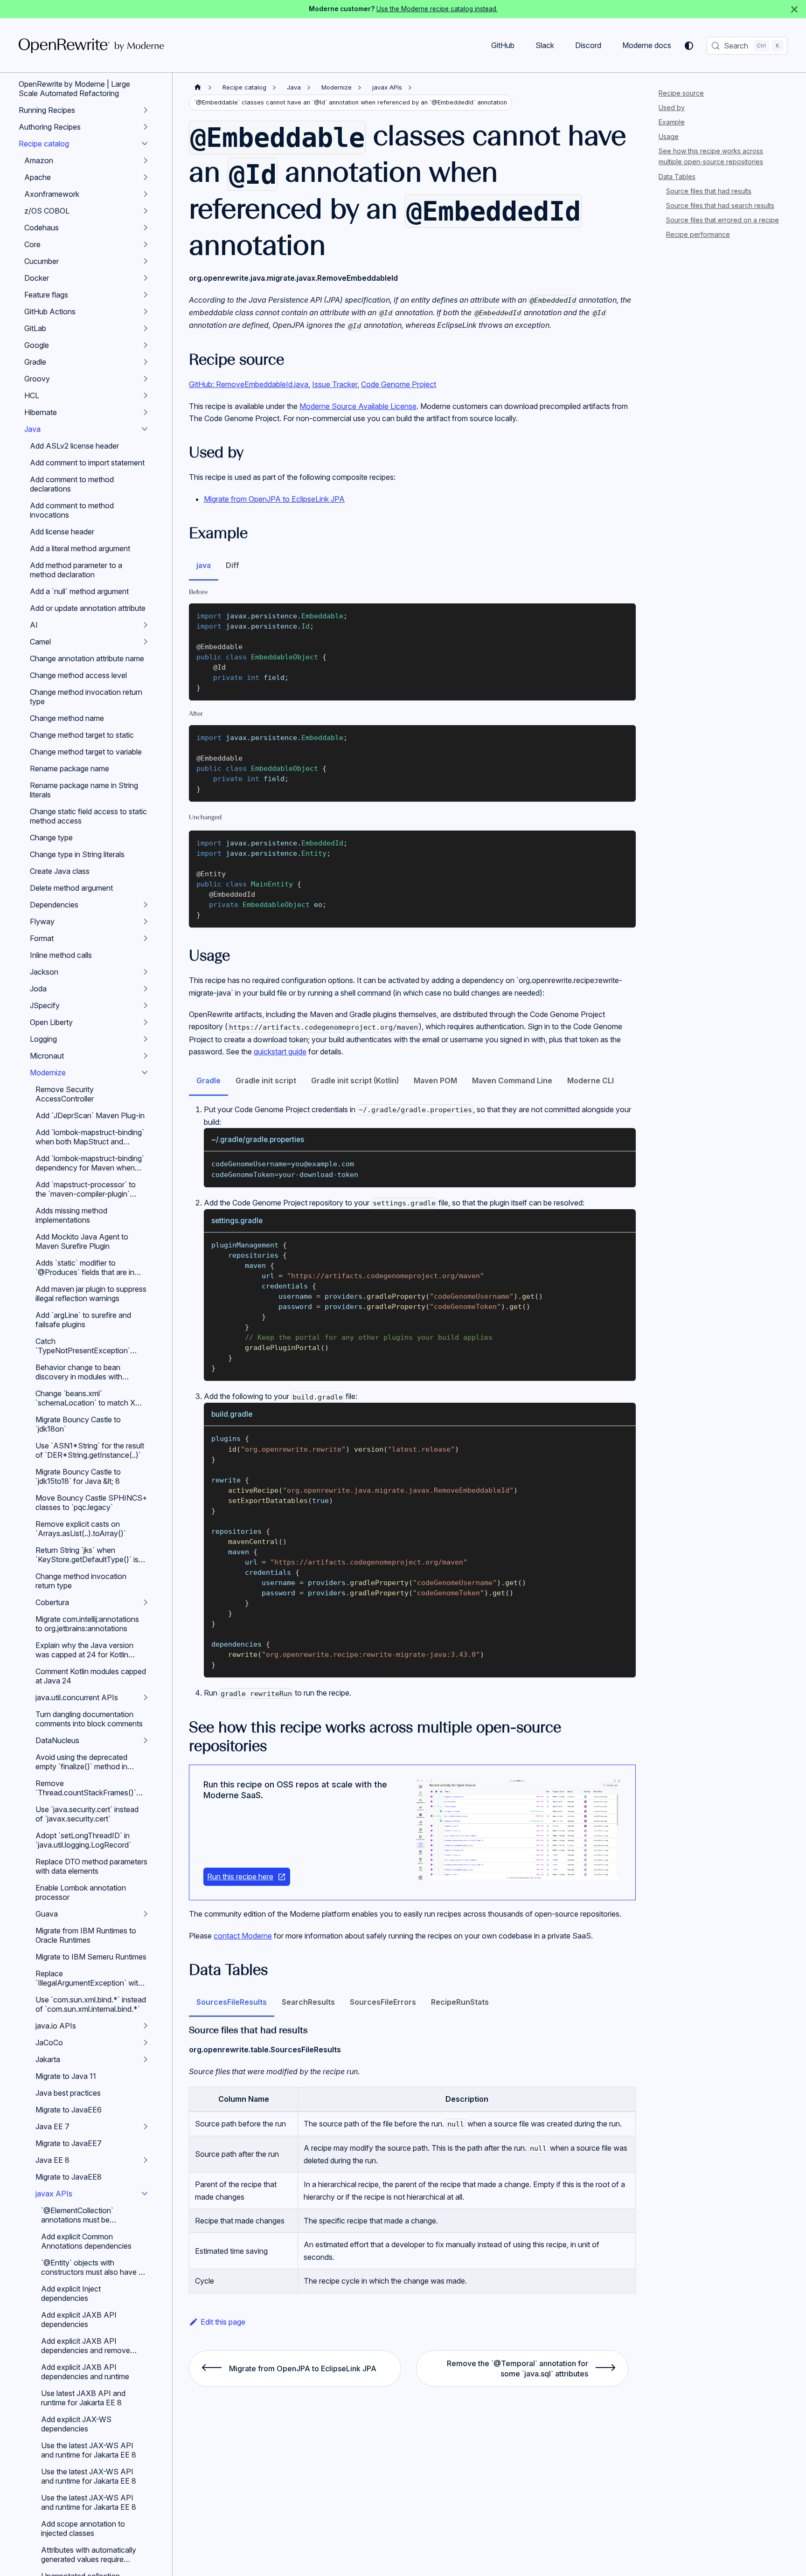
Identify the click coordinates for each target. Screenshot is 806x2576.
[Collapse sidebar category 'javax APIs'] (145, 2194)
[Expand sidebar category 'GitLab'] (146, 328)
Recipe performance (698, 234)
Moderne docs (647, 45)
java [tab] (204, 565)
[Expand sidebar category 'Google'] (146, 345)
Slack (545, 45)
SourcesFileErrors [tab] (383, 2002)
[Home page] (198, 87)
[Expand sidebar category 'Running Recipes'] (146, 110)
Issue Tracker (335, 384)
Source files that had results (709, 191)
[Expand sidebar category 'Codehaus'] (146, 228)
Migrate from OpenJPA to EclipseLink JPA (274, 499)
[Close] (794, 9)
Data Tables (677, 177)
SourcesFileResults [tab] (232, 2002)
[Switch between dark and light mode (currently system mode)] (689, 46)
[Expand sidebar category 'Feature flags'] (146, 295)
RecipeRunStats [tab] (460, 2002)
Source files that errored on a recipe (723, 220)
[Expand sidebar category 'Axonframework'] (146, 194)
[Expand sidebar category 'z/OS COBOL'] (146, 211)
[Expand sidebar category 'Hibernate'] (146, 412)
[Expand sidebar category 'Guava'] (146, 1914)
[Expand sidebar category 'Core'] (146, 244)
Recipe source (681, 93)
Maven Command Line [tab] (512, 1080)
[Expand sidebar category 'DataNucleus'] (146, 1740)
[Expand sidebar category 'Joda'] (146, 989)
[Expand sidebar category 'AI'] (146, 625)
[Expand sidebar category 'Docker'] (146, 278)
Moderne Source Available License (358, 406)
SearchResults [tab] (308, 2002)
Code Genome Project (399, 384)
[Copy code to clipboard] (624, 615)
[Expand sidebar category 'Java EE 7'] (146, 2126)
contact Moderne (243, 1936)
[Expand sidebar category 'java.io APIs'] (146, 2026)
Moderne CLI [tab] (591, 1080)
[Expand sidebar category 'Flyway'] (146, 921)
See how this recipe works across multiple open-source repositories (711, 156)
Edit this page (223, 2322)
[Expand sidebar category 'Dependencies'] (146, 905)
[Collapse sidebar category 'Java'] (145, 429)
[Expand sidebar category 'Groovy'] (146, 379)
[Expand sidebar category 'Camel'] (146, 642)
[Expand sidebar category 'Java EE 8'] (146, 2160)
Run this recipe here (240, 1877)
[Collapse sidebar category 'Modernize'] (145, 1073)
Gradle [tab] (208, 1080)
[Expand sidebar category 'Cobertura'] (146, 1602)
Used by (672, 107)
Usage (669, 136)
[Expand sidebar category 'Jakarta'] (146, 2059)
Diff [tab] (233, 565)
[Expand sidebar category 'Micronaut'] (146, 1056)
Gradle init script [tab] (266, 1080)
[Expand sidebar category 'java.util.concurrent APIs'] (146, 1697)
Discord (588, 45)
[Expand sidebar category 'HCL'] (146, 395)
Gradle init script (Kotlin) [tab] (355, 1080)
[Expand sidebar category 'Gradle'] (146, 362)
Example (672, 122)
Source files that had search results (720, 205)
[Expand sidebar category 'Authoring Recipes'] (146, 127)
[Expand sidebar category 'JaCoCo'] (146, 2043)
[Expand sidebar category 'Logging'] (146, 1039)
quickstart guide (280, 1052)
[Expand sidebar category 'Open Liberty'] (146, 1022)
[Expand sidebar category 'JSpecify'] (146, 1005)
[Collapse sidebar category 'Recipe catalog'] (145, 144)
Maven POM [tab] (435, 1080)
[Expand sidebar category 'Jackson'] (146, 972)
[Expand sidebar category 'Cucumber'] (146, 261)
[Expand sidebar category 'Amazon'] (146, 160)
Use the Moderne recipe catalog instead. (437, 9)
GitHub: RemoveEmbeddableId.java (249, 384)
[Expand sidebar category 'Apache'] (146, 177)
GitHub (503, 45)
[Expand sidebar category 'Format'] (146, 938)
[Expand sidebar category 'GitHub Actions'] (146, 312)
